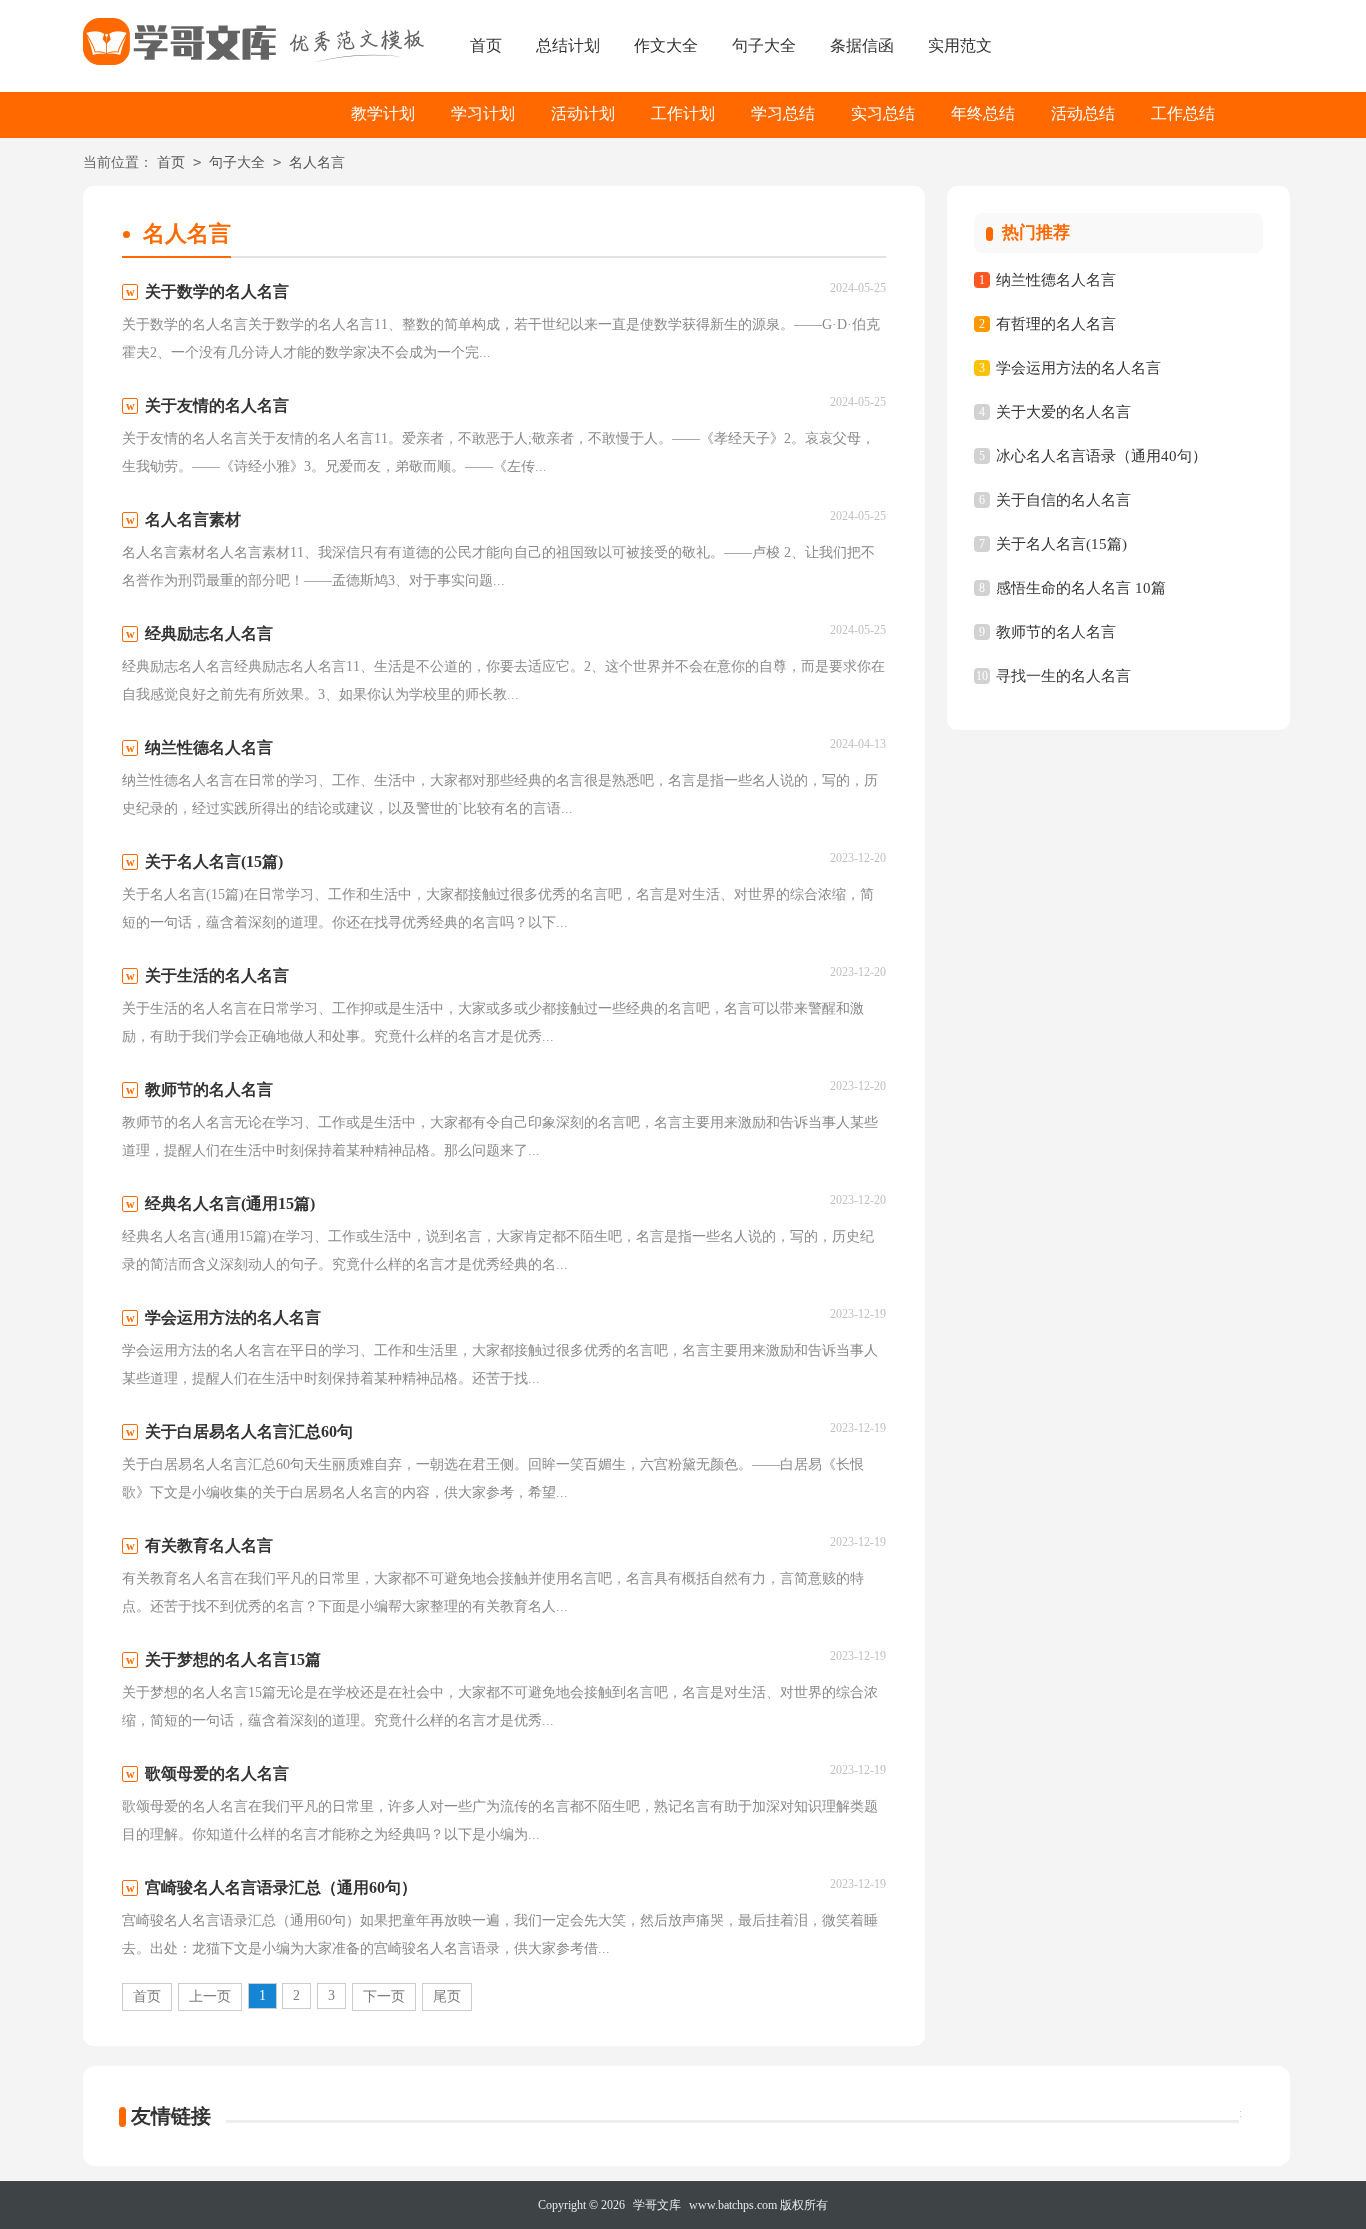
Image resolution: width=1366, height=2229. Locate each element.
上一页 (210, 1996)
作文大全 (666, 45)
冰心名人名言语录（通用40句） (1101, 456)
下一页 (384, 1996)
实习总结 (883, 113)
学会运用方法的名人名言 (1078, 368)
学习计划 (483, 113)
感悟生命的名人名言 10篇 (1081, 588)
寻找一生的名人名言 (1063, 676)
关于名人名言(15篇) (1061, 544)
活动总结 (1083, 113)
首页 (486, 45)
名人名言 (317, 162)
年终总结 (983, 113)
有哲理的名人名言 (1056, 324)
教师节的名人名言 (1056, 632)
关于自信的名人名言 (1063, 500)
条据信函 (862, 45)
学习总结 (783, 113)
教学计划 (383, 113)
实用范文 (960, 45)
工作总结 (1183, 113)
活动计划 (583, 113)
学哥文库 (657, 2205)
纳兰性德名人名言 (1056, 280)
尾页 (447, 1996)
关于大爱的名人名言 (1063, 412)
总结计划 (568, 45)
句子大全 (764, 45)
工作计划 (683, 113)
